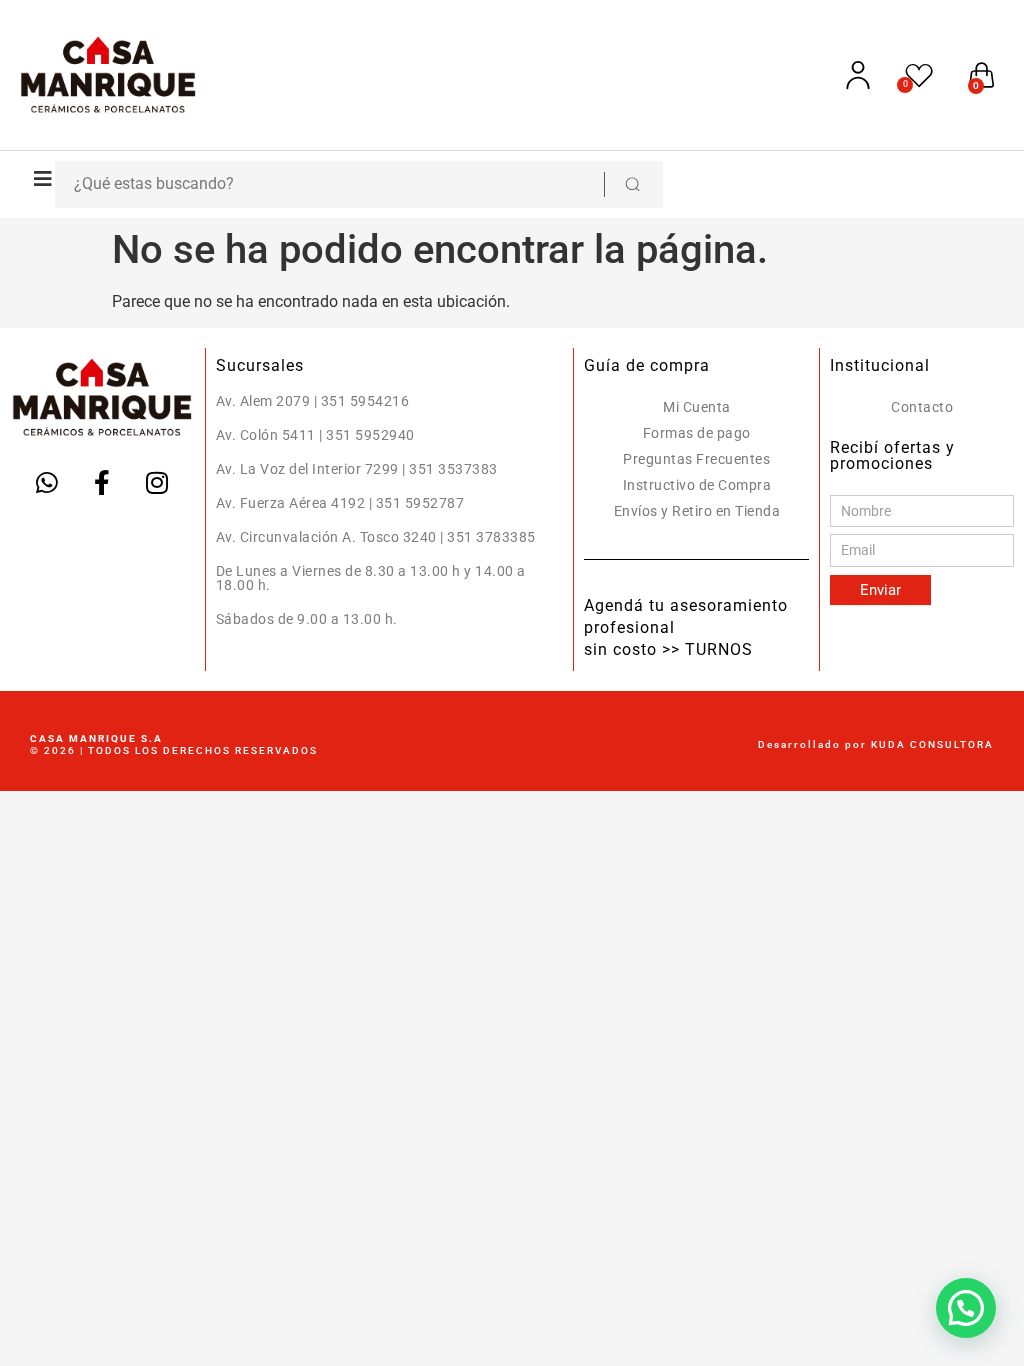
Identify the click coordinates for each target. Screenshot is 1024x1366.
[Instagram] (157, 482)
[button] (37, 178)
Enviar (880, 590)
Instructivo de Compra (697, 485)
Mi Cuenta (697, 407)
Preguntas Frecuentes (696, 459)
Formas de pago (697, 433)
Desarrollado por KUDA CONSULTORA (876, 744)
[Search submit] (632, 184)
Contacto (922, 407)
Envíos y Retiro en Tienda (697, 511)
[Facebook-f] (102, 482)
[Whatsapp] (47, 482)
